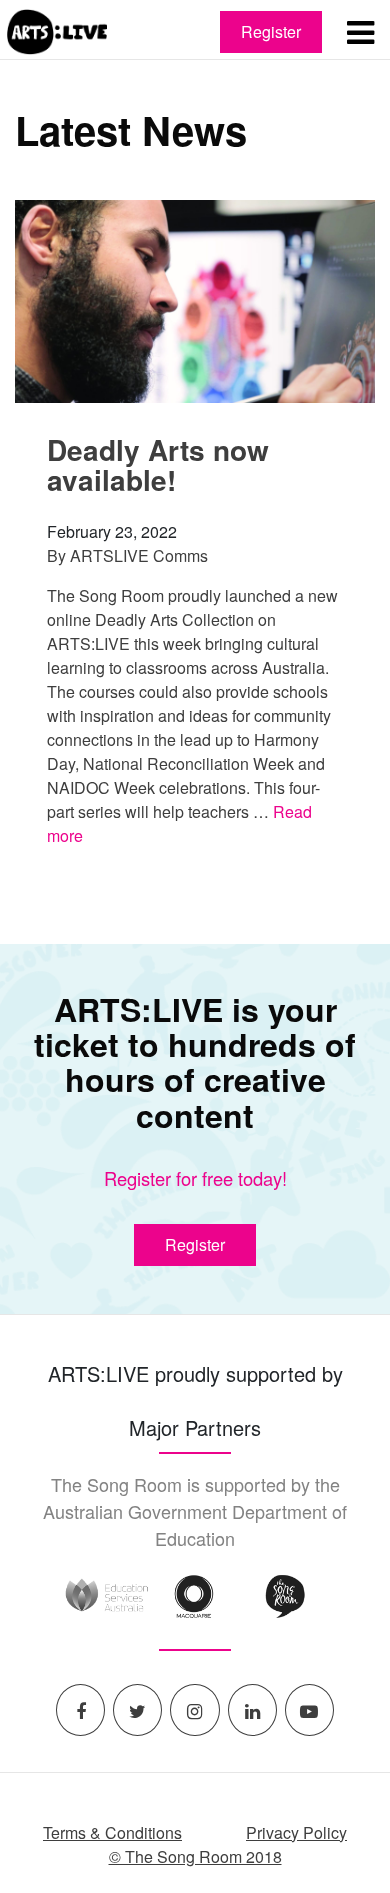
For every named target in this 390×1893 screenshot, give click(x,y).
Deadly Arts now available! (158, 465)
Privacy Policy (296, 1832)
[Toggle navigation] (360, 31)
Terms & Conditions (112, 1832)
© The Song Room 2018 (195, 1856)
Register (271, 31)
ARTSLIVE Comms (139, 555)
